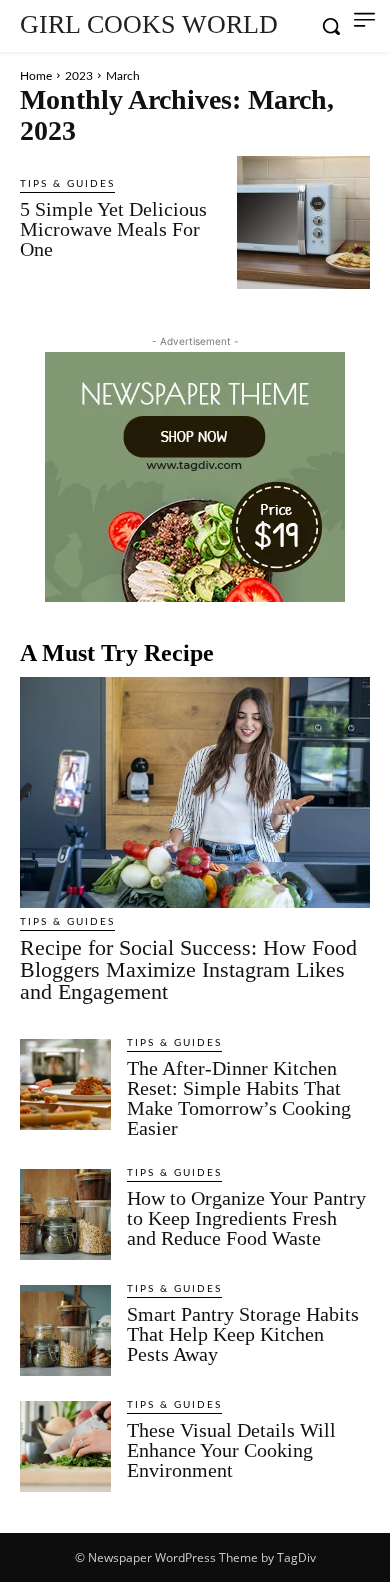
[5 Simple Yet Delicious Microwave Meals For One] (303, 222)
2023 (79, 76)
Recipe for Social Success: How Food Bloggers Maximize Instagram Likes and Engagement (188, 969)
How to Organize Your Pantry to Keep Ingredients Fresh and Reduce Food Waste (246, 1218)
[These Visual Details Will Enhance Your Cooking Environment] (65, 1446)
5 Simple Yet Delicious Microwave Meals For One (113, 229)
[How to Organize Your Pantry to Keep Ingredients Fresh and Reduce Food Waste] (65, 1214)
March (123, 76)
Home (36, 76)
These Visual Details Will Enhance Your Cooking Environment (231, 1450)
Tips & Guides (67, 184)
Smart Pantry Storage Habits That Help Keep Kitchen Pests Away (243, 1334)
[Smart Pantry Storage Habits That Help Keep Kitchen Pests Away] (65, 1330)
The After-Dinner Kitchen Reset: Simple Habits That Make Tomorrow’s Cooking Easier (239, 1098)
